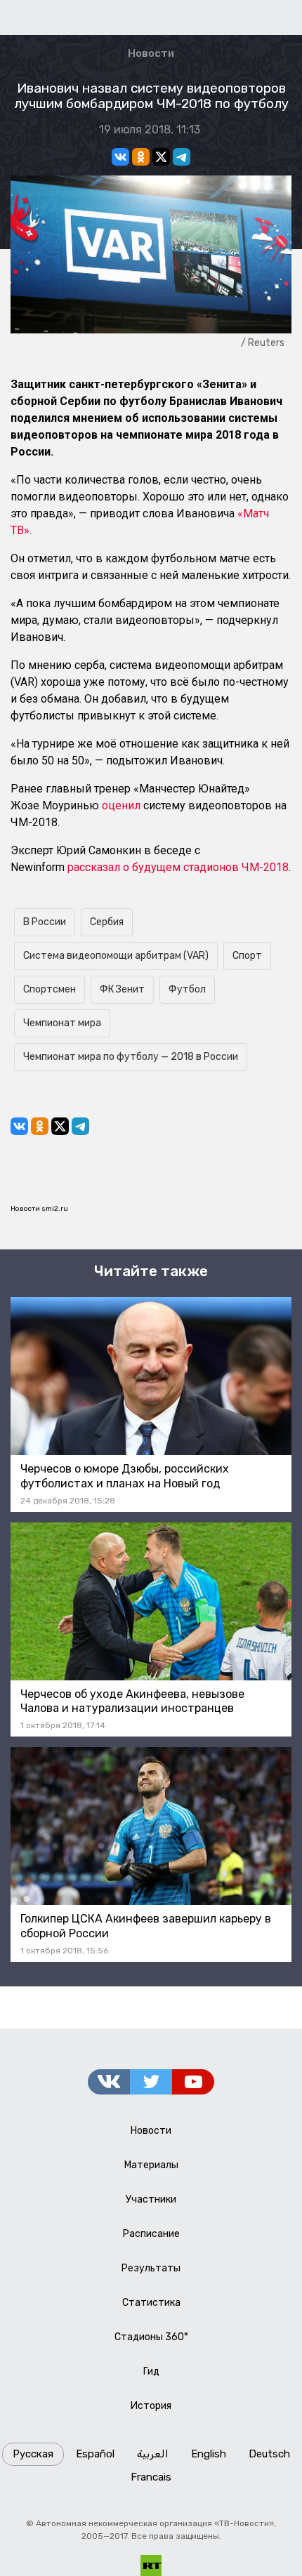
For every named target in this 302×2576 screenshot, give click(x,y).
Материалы (151, 2165)
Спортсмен (50, 989)
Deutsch (269, 2454)
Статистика (151, 2303)
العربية (153, 2454)
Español (95, 2454)
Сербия (107, 922)
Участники (151, 2199)
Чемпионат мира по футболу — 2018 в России (131, 1057)
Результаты (151, 2268)
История (151, 2406)
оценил (121, 805)
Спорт (247, 956)
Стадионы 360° (151, 2337)
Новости (151, 53)
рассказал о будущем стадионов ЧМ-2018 (178, 867)
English (209, 2454)
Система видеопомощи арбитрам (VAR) (116, 956)
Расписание (151, 2234)
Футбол (187, 989)
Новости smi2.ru (39, 1209)
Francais (151, 2477)
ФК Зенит (122, 989)
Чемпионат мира (62, 1023)
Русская (33, 2454)
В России (45, 922)
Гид (151, 2371)
